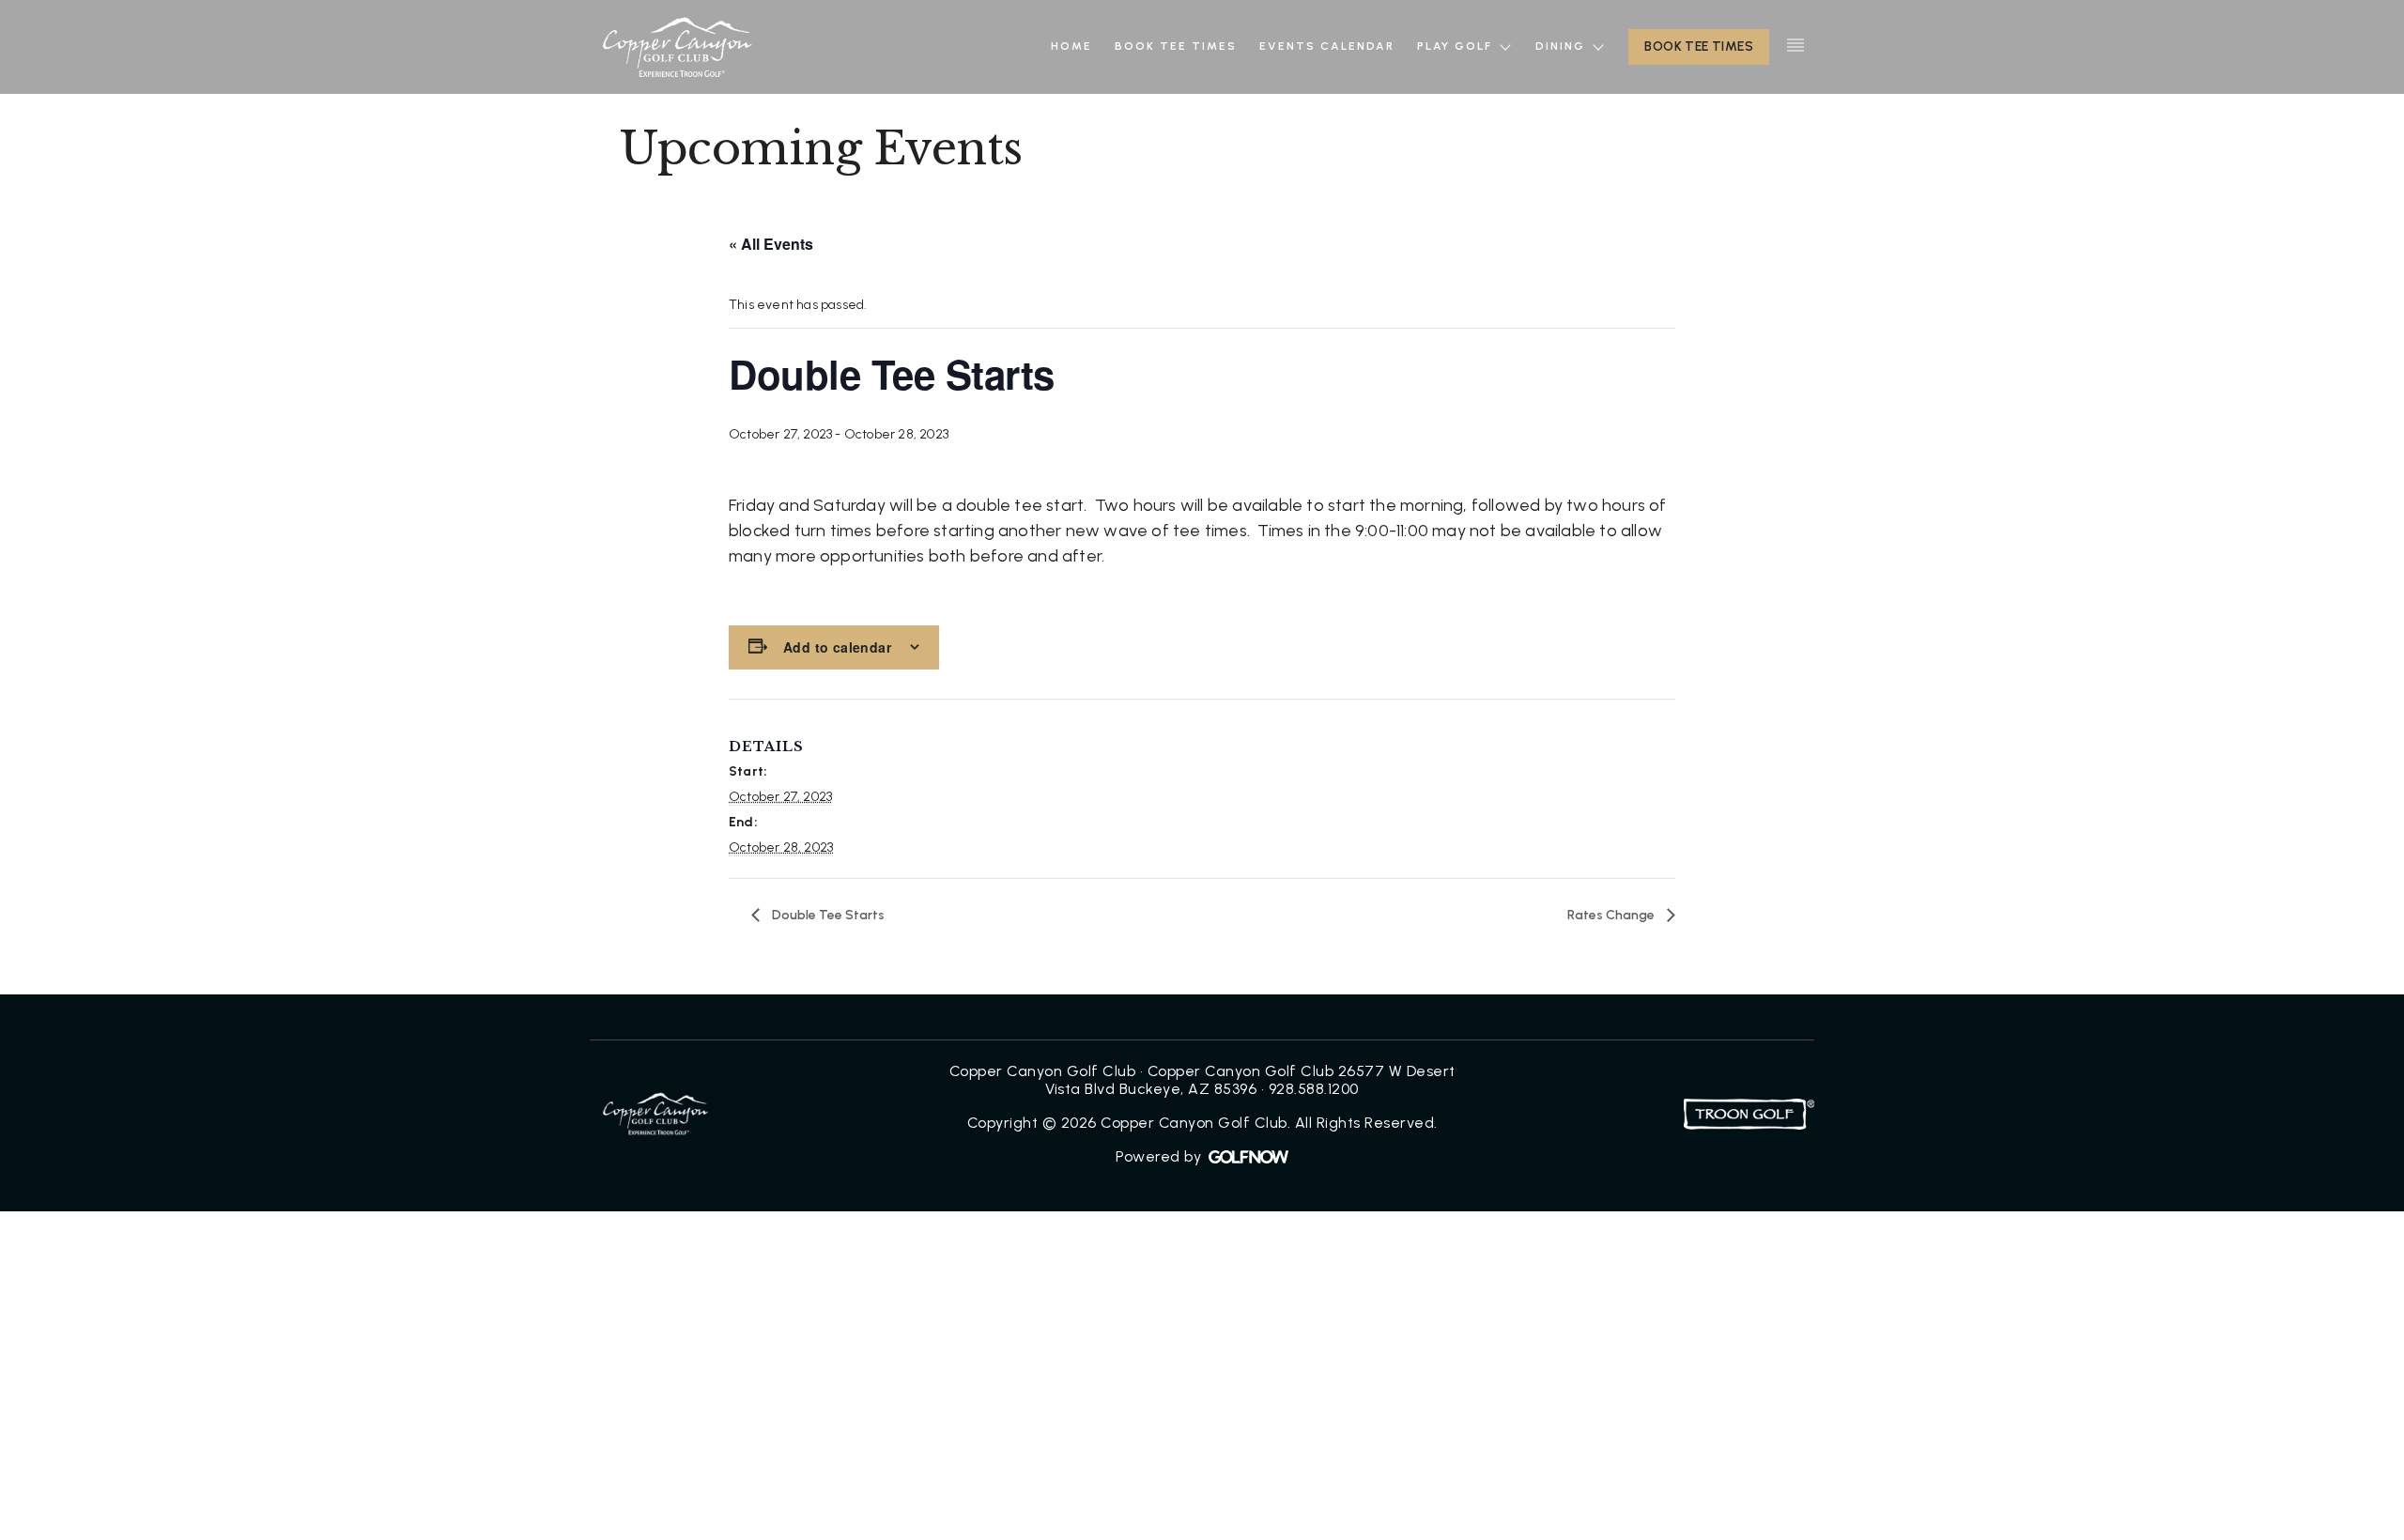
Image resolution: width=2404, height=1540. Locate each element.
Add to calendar (837, 647)
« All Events (771, 244)
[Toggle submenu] (1505, 46)
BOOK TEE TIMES (1699, 46)
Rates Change (1612, 915)
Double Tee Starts (827, 915)
